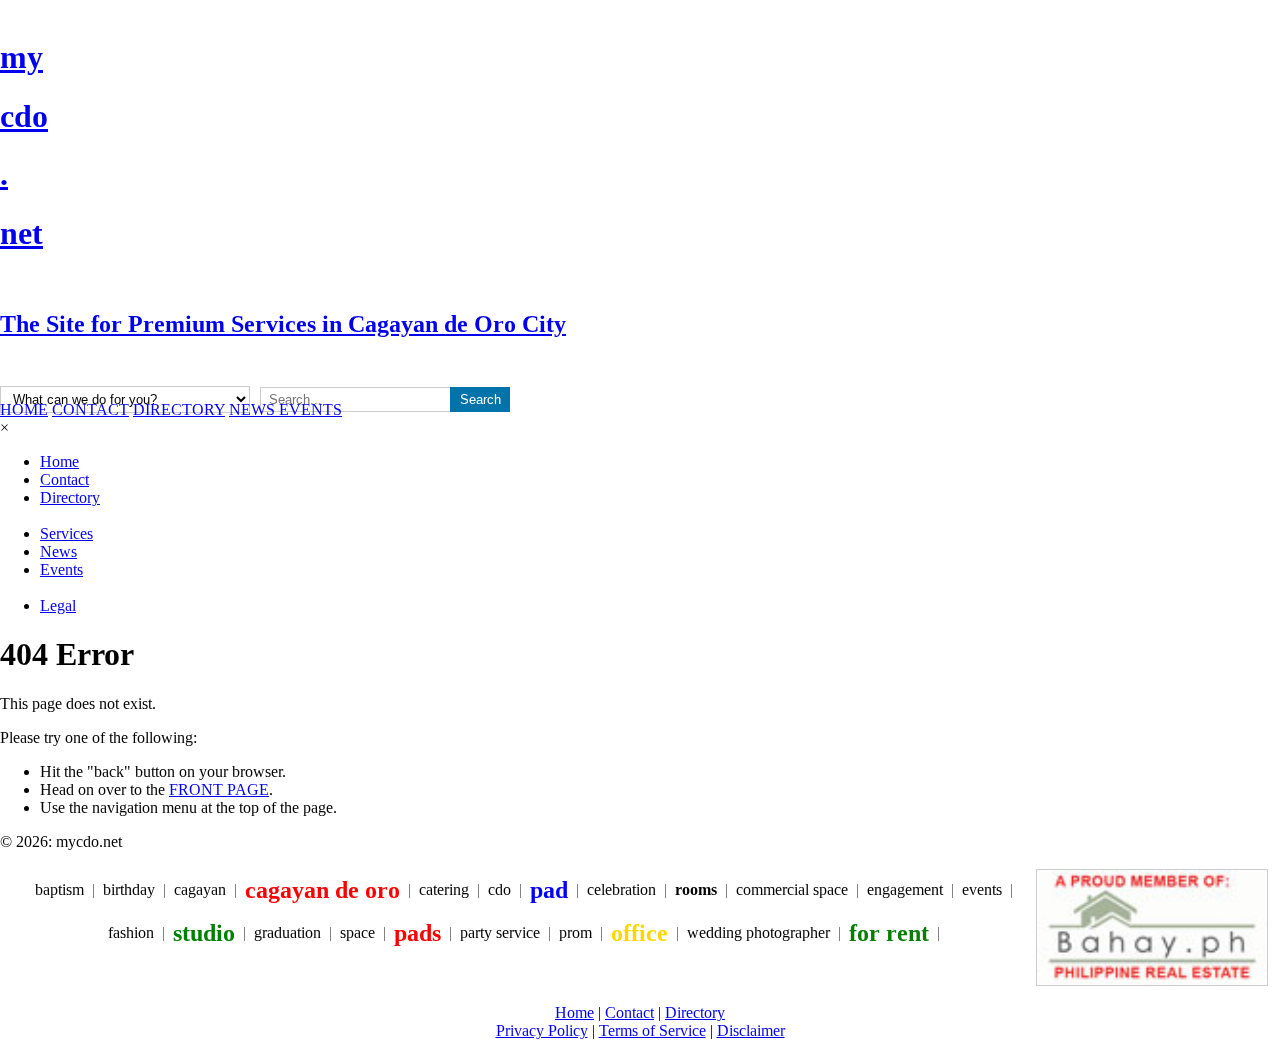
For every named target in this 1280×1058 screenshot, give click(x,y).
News (58, 551)
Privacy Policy (542, 1030)
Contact (64, 479)
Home (59, 461)
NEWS (254, 409)
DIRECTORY (179, 409)
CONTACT (90, 409)
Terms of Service (652, 1030)
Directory (70, 497)
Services (66, 533)
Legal (58, 605)
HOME (24, 409)
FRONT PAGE (219, 789)
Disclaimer (751, 1030)
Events (61, 569)
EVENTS (310, 409)
